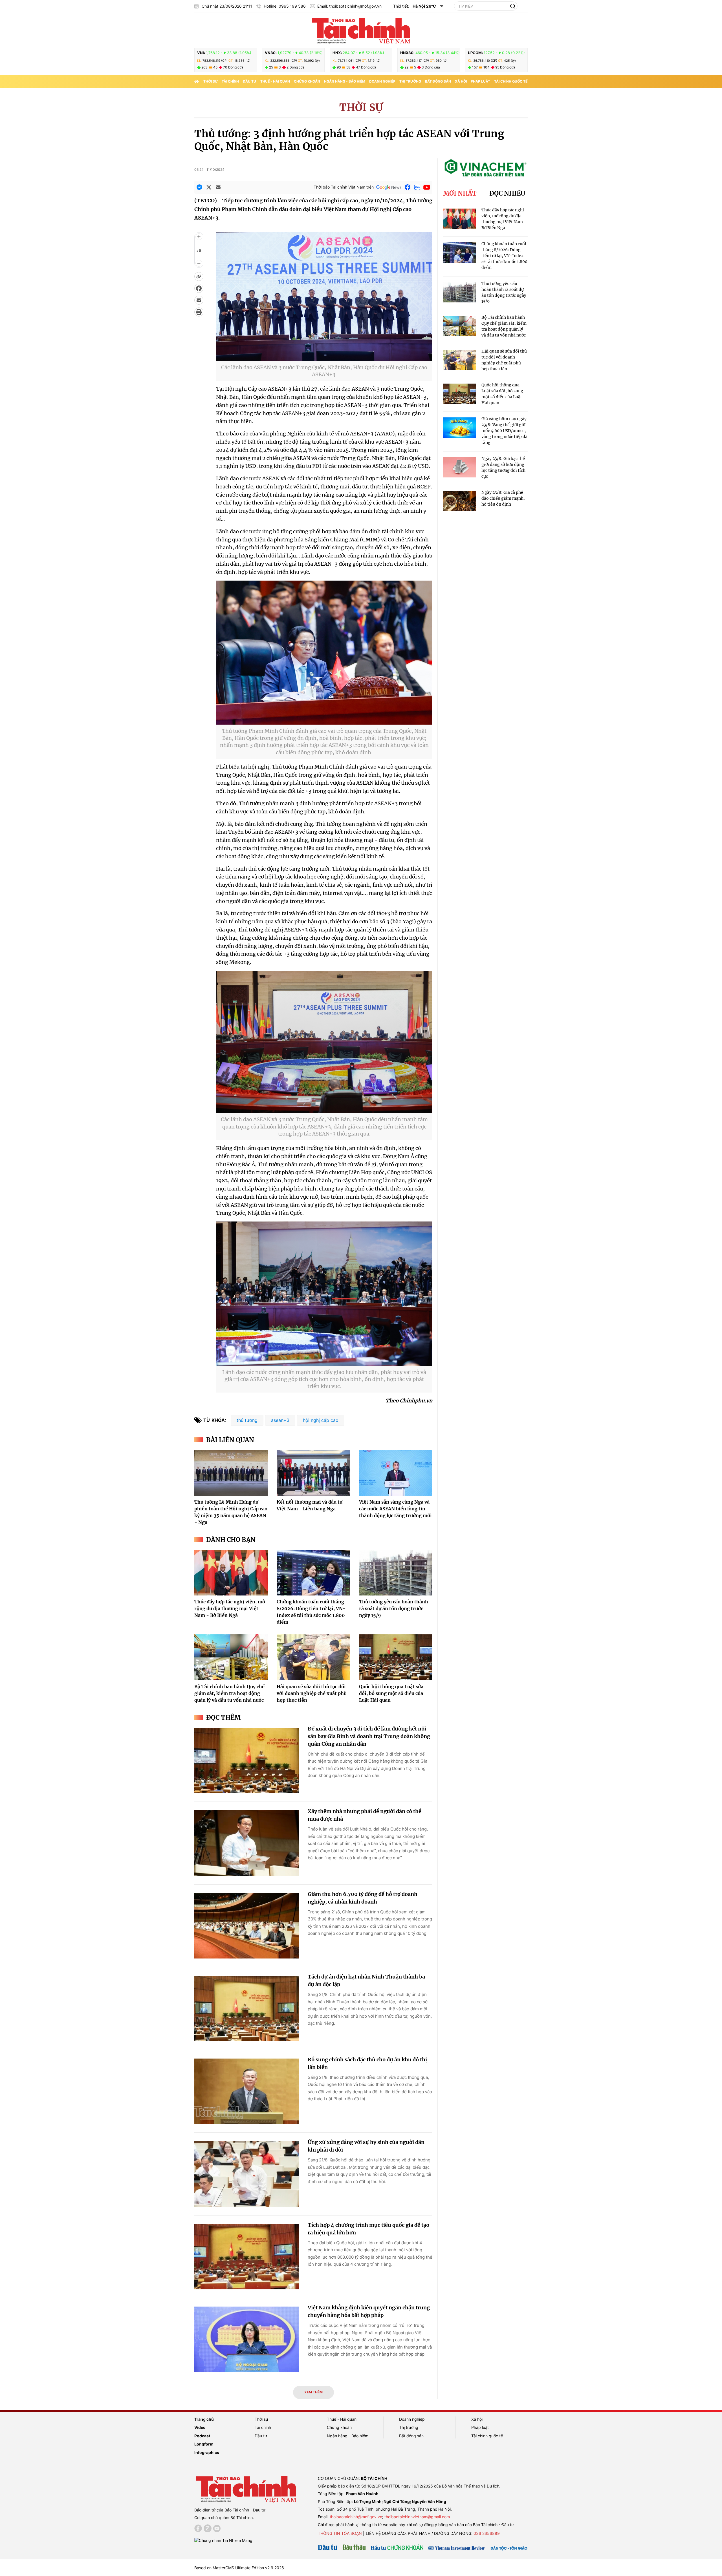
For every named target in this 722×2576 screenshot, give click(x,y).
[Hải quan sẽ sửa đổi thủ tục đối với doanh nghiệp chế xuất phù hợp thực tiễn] (313, 1657)
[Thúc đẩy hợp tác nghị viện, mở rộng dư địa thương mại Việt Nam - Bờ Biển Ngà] (231, 1573)
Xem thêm (313, 2392)
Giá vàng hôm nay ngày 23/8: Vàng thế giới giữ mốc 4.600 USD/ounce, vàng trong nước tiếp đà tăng (504, 431)
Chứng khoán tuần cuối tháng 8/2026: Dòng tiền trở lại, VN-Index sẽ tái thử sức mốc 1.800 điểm (504, 256)
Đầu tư (250, 81)
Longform (204, 2444)
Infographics (207, 2452)
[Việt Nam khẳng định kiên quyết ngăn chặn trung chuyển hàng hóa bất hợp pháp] (247, 2339)
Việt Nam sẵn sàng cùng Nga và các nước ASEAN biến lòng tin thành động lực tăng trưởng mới (395, 1509)
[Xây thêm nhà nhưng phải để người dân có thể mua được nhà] (247, 1843)
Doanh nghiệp (382, 81)
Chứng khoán (307, 81)
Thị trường (410, 81)
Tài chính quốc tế (511, 81)
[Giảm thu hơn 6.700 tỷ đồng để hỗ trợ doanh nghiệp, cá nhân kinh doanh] (247, 1926)
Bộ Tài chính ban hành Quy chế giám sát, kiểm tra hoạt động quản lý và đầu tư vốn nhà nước (229, 1693)
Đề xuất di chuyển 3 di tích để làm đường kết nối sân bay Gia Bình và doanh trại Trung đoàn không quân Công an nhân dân (369, 1736)
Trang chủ (204, 2419)
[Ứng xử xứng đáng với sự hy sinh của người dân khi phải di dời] (247, 2174)
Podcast (202, 2436)
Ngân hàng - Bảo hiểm (345, 81)
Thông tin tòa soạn (340, 2533)
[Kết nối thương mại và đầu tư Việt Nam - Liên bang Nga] (313, 1473)
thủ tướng (247, 1420)
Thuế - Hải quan (275, 81)
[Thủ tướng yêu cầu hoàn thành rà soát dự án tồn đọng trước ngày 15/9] (396, 1573)
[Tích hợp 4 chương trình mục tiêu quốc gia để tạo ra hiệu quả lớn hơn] (247, 2257)
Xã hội (461, 81)
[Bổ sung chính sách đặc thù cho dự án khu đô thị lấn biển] (247, 2091)
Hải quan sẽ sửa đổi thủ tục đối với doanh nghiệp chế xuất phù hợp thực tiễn (312, 1693)
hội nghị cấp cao (321, 1420)
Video (200, 2427)
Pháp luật (480, 81)
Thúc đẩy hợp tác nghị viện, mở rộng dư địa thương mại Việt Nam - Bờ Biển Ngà (230, 1608)
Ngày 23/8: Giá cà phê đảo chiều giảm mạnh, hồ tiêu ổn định (503, 498)
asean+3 (280, 1420)
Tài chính (230, 81)
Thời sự (211, 81)
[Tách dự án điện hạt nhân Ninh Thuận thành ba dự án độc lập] (247, 2009)
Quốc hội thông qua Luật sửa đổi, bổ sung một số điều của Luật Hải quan (391, 1693)
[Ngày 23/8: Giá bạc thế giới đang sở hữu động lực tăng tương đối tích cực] (459, 467)
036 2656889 (487, 2533)
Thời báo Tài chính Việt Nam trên (344, 187)
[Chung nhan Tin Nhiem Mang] (223, 2540)
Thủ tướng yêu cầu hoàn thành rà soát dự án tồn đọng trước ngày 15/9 (394, 1608)
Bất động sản (438, 81)
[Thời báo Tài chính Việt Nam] (361, 30)
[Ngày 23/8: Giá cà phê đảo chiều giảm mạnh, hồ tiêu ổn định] (459, 501)
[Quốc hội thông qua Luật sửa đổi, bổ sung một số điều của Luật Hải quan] (396, 1657)
